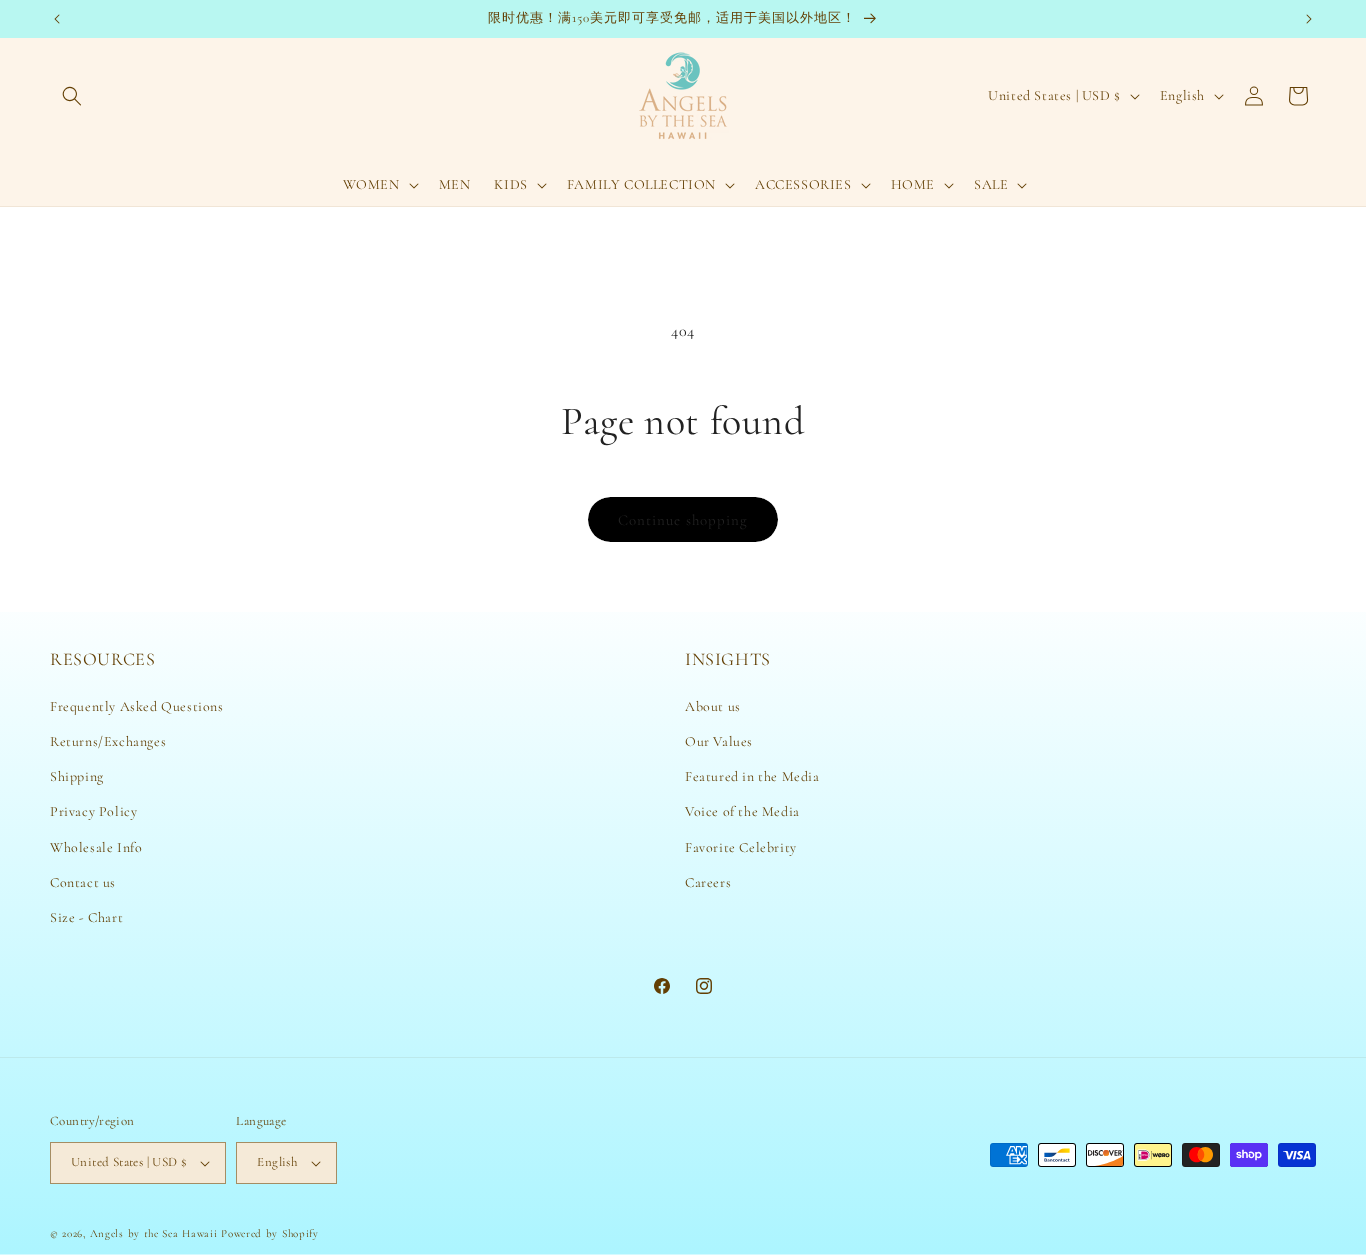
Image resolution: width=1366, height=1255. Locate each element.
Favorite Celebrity (741, 847)
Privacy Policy (93, 811)
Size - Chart (86, 917)
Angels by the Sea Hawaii (156, 1233)
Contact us (83, 882)
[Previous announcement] (57, 19)
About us (713, 706)
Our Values (719, 741)
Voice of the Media (742, 811)
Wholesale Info (96, 847)
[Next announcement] (1309, 19)
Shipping (77, 776)
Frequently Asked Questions (137, 706)
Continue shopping (683, 520)
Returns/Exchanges (108, 741)
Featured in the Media (752, 776)
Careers (708, 882)
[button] (72, 96)
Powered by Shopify (270, 1233)
